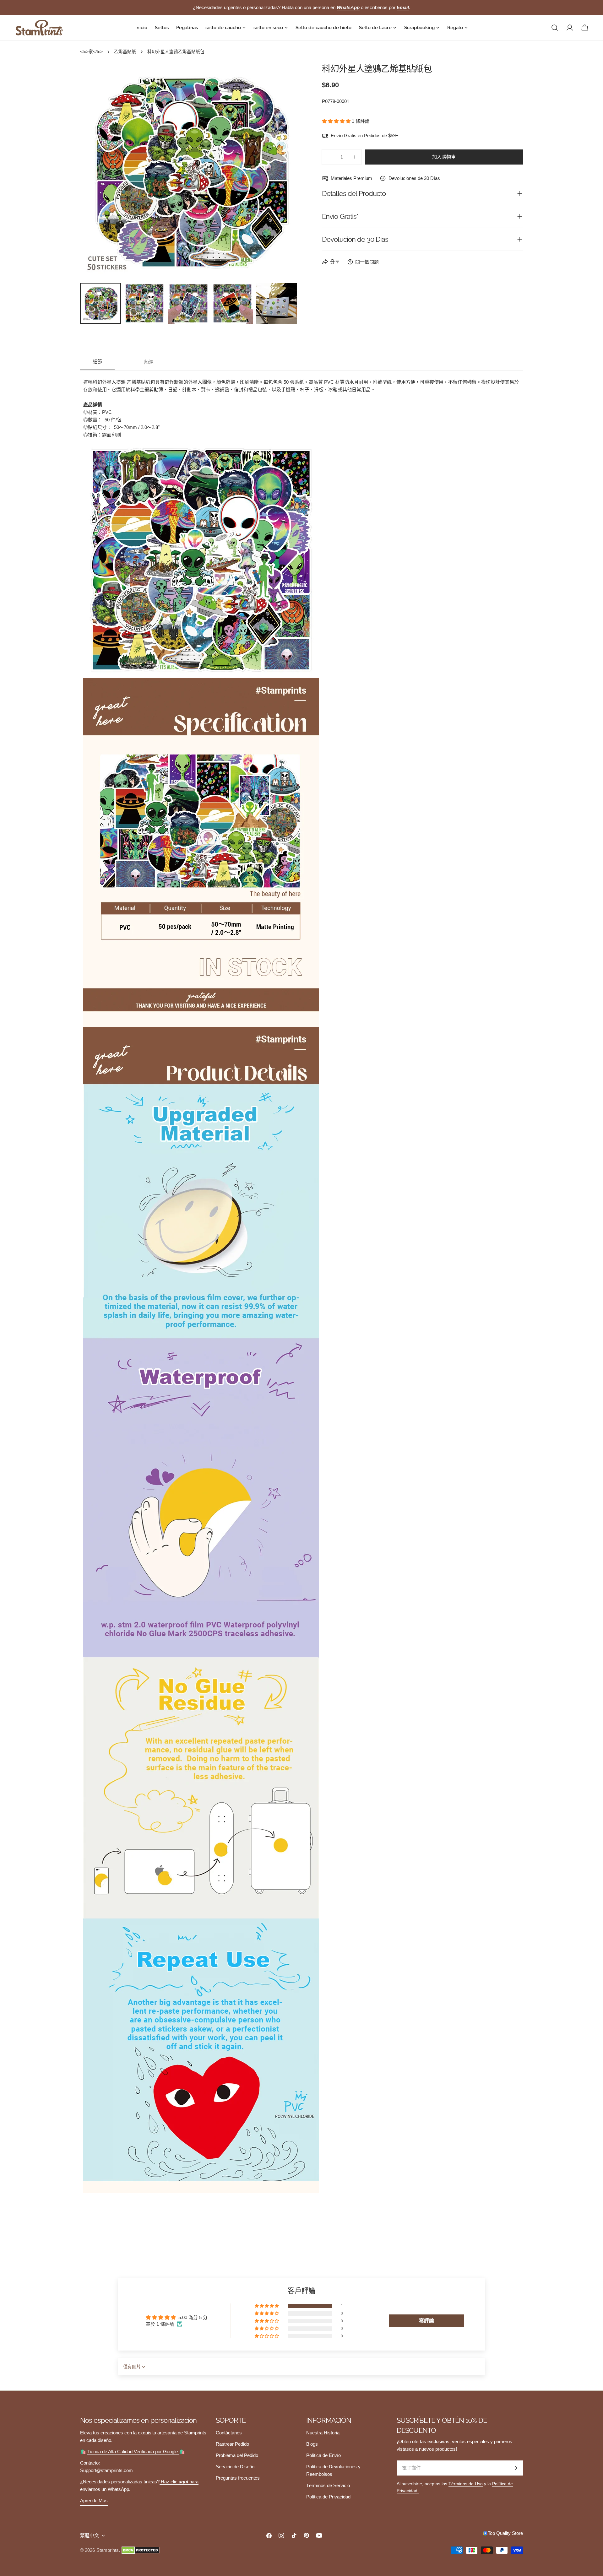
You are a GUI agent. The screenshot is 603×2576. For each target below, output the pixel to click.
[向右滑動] (282, 171)
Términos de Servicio (328, 2485)
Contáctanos (229, 2433)
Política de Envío (323, 2455)
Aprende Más (94, 2500)
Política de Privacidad (328, 2497)
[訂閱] (516, 2468)
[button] (337, 121)
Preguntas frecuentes (238, 2478)
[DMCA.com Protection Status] (141, 2550)
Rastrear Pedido (232, 2444)
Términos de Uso (466, 2484)
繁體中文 (90, 2535)
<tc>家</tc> (91, 52)
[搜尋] (555, 28)
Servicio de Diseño (235, 2467)
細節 (97, 362)
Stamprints (108, 2550)
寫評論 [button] (426, 2321)
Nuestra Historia (323, 2433)
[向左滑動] (95, 171)
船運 (149, 362)
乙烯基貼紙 (125, 52)
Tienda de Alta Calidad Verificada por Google (133, 2452)
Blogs (312, 2444)
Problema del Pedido (237, 2455)
